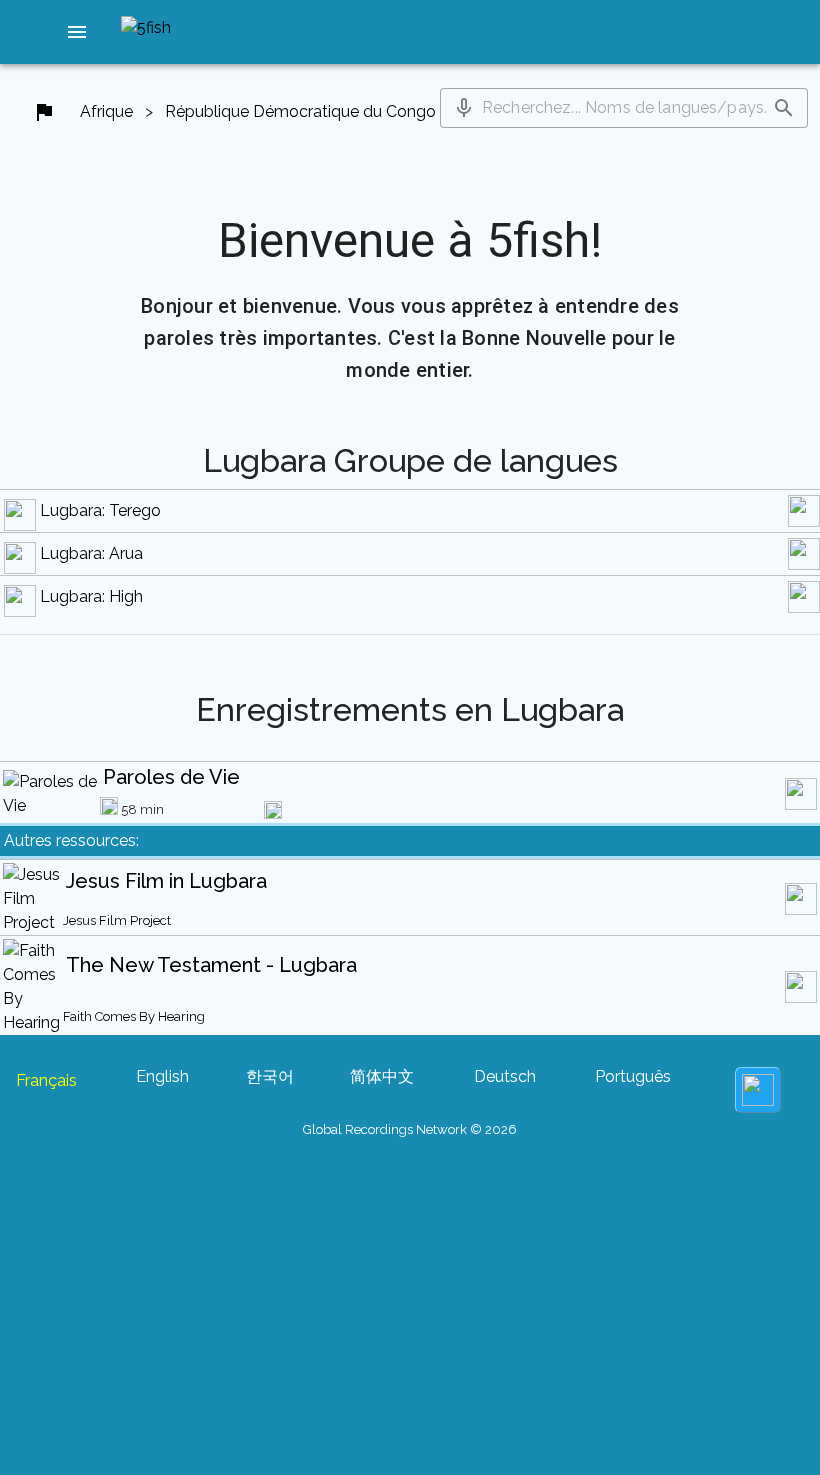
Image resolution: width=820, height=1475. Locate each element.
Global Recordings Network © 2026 (410, 1129)
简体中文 (382, 1076)
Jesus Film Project (117, 920)
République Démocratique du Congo (300, 111)
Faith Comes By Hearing (134, 1016)
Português (633, 1076)
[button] (77, 32)
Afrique (106, 111)
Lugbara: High (91, 596)
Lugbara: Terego (100, 510)
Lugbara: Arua (91, 553)
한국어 (270, 1076)
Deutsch (505, 1076)
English (162, 1076)
